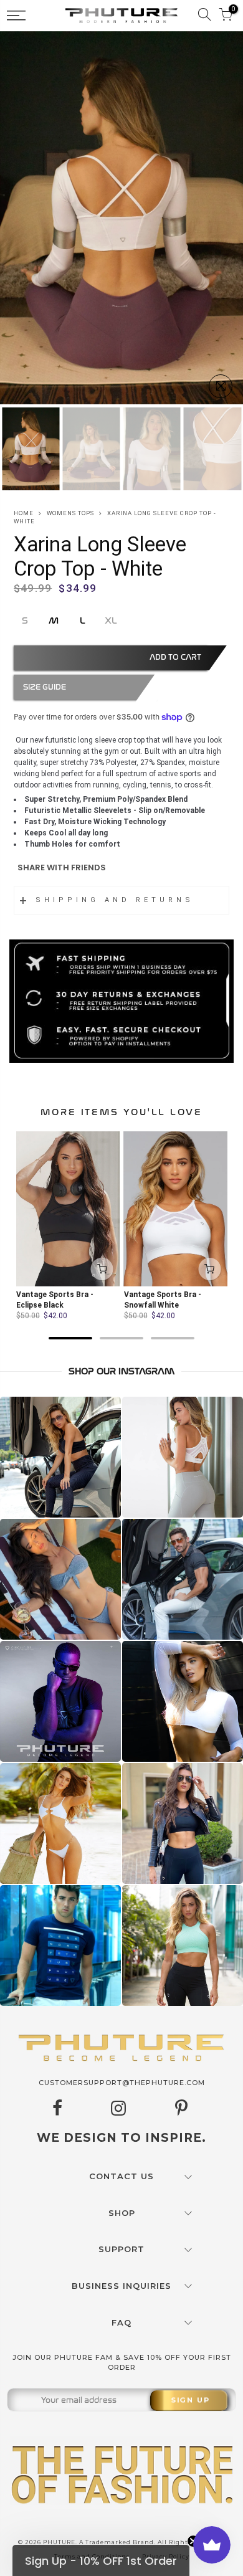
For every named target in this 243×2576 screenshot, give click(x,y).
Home (24, 513)
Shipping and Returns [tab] (115, 900)
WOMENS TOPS (70, 513)
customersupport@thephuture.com (122, 2083)
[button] (101, 2560)
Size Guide (45, 687)
